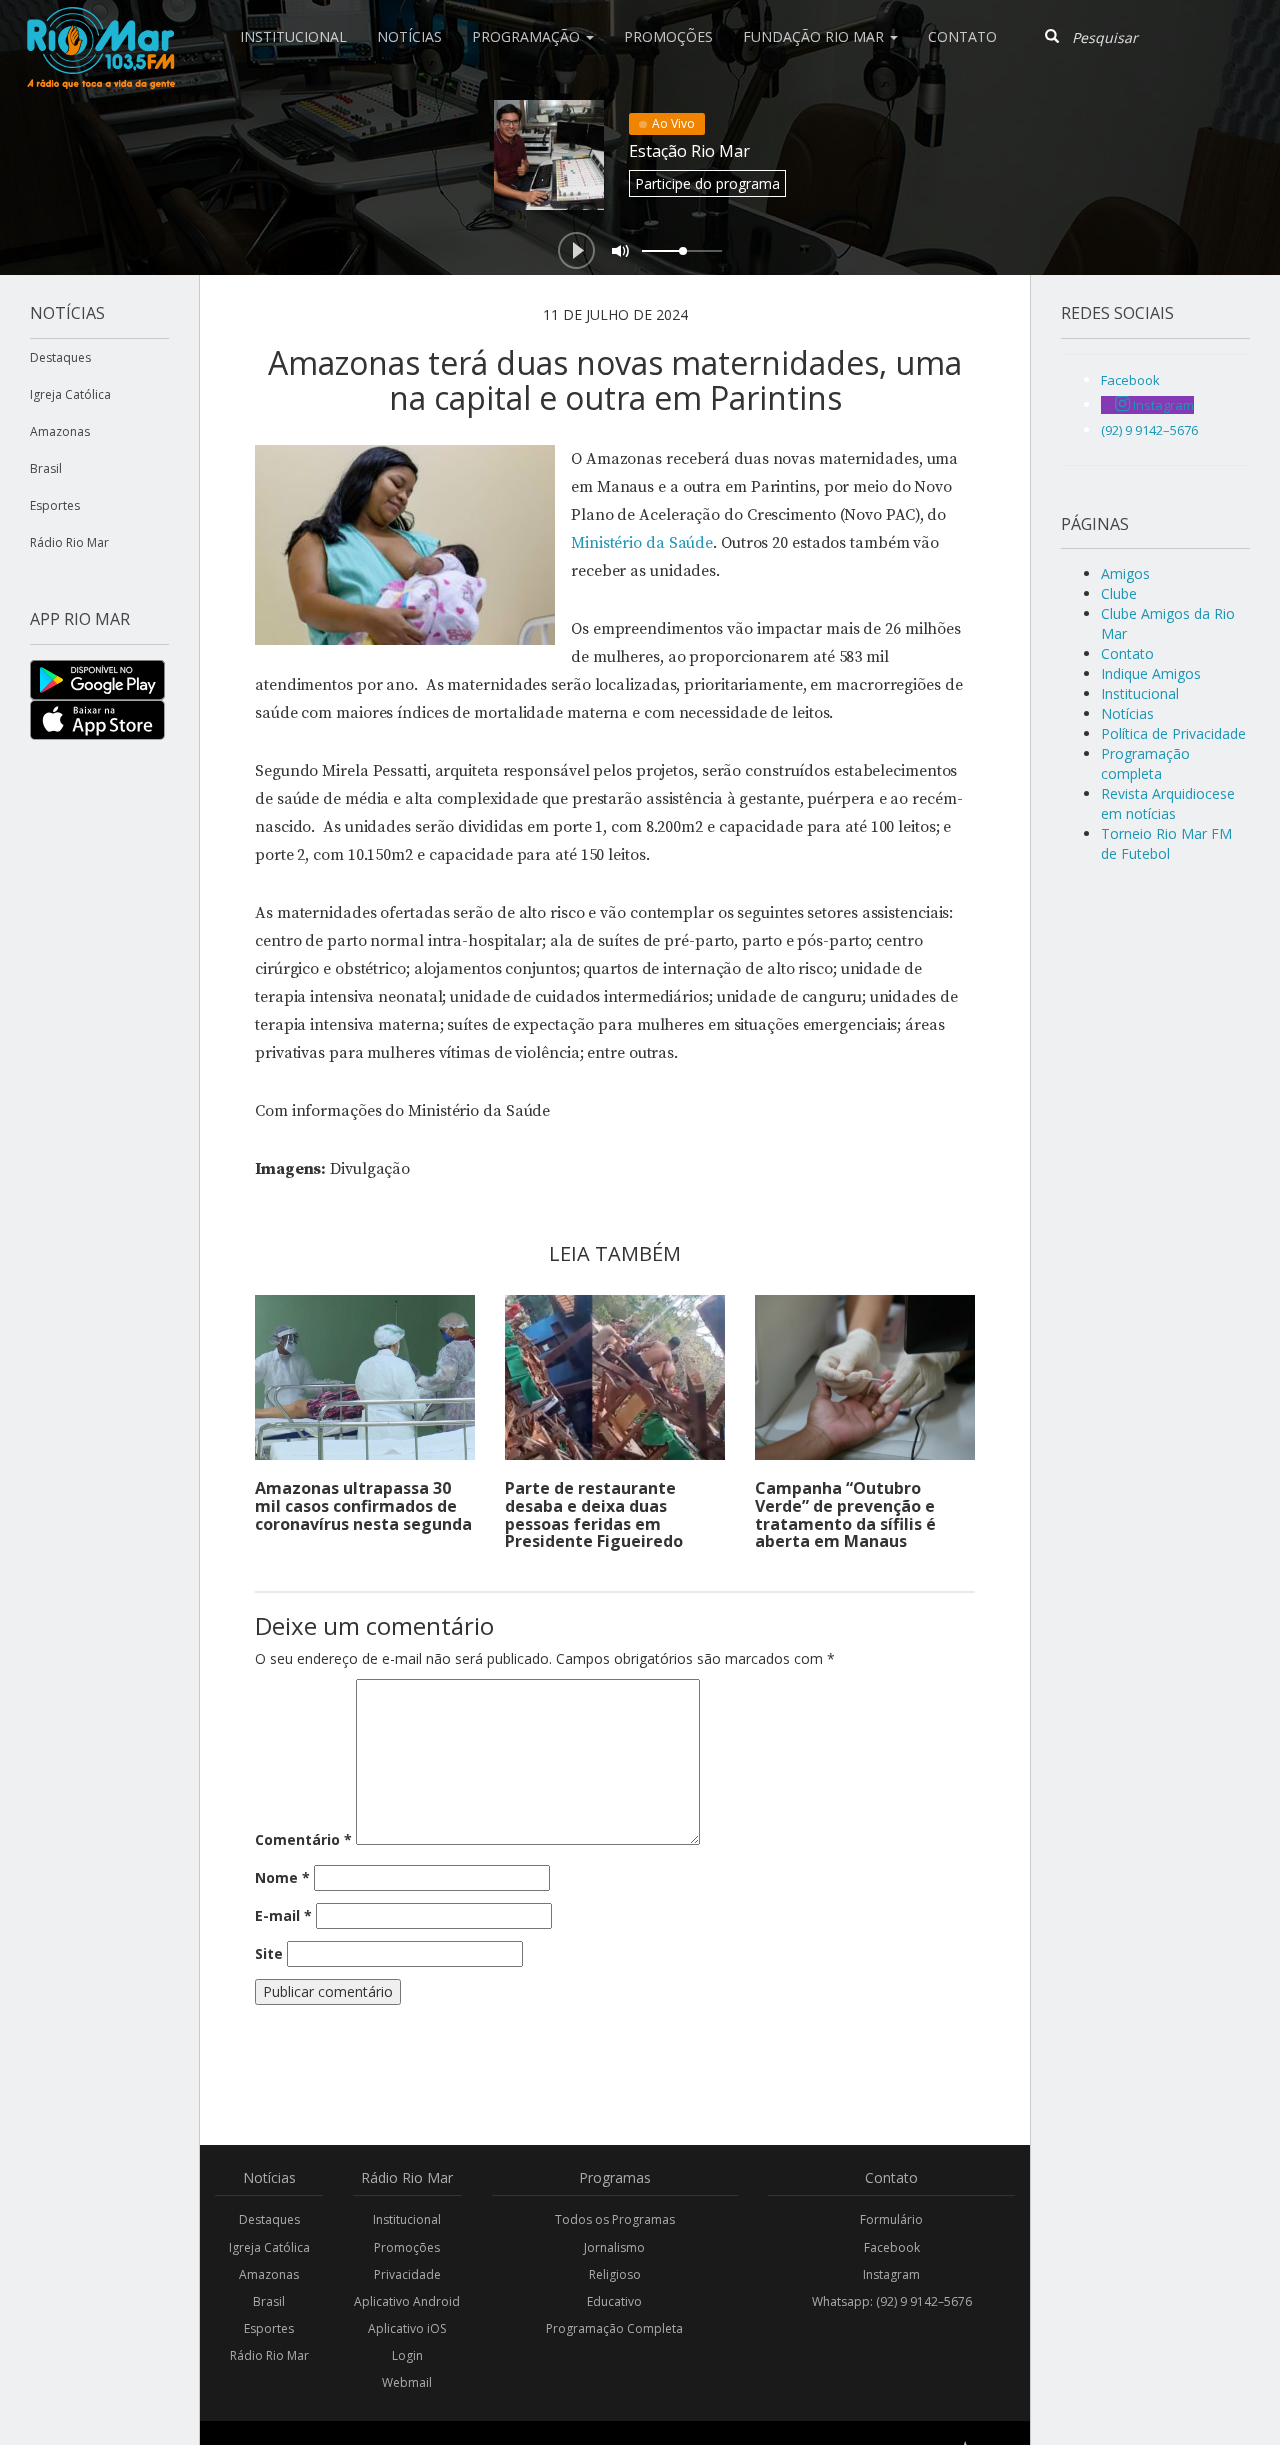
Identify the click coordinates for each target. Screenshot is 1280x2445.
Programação (528, 36)
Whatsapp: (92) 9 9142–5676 (892, 2301)
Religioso (615, 2274)
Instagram (891, 2274)
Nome (282, 1877)
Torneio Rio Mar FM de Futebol (1166, 843)
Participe (707, 183)
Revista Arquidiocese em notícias (1168, 803)
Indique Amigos (1151, 673)
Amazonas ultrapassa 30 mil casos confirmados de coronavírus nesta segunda (363, 1505)
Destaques (60, 357)
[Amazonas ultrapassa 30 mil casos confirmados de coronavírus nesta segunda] (365, 1377)
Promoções (668, 36)
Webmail (407, 2382)
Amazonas (60, 431)
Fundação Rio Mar (815, 36)
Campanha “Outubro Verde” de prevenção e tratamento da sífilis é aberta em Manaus (845, 1514)
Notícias (409, 36)
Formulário (891, 2219)
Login (407, 2355)
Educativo (614, 2301)
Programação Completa (614, 2328)
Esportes (55, 505)
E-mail (283, 1915)
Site (269, 1953)
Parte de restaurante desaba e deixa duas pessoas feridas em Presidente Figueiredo (594, 1514)
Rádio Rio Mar (69, 542)
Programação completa (1145, 763)
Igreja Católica (70, 394)
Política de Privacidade (1173, 733)
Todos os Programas (615, 2219)
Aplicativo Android (407, 2301)
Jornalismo (614, 2247)
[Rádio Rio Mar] (100, 25)
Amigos (1125, 573)
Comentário (303, 1839)
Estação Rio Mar (689, 151)
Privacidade (407, 2274)
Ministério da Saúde (642, 543)
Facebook (892, 2247)
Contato (962, 36)
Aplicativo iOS (407, 2328)
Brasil (46, 468)
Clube (1119, 593)
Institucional (293, 36)
